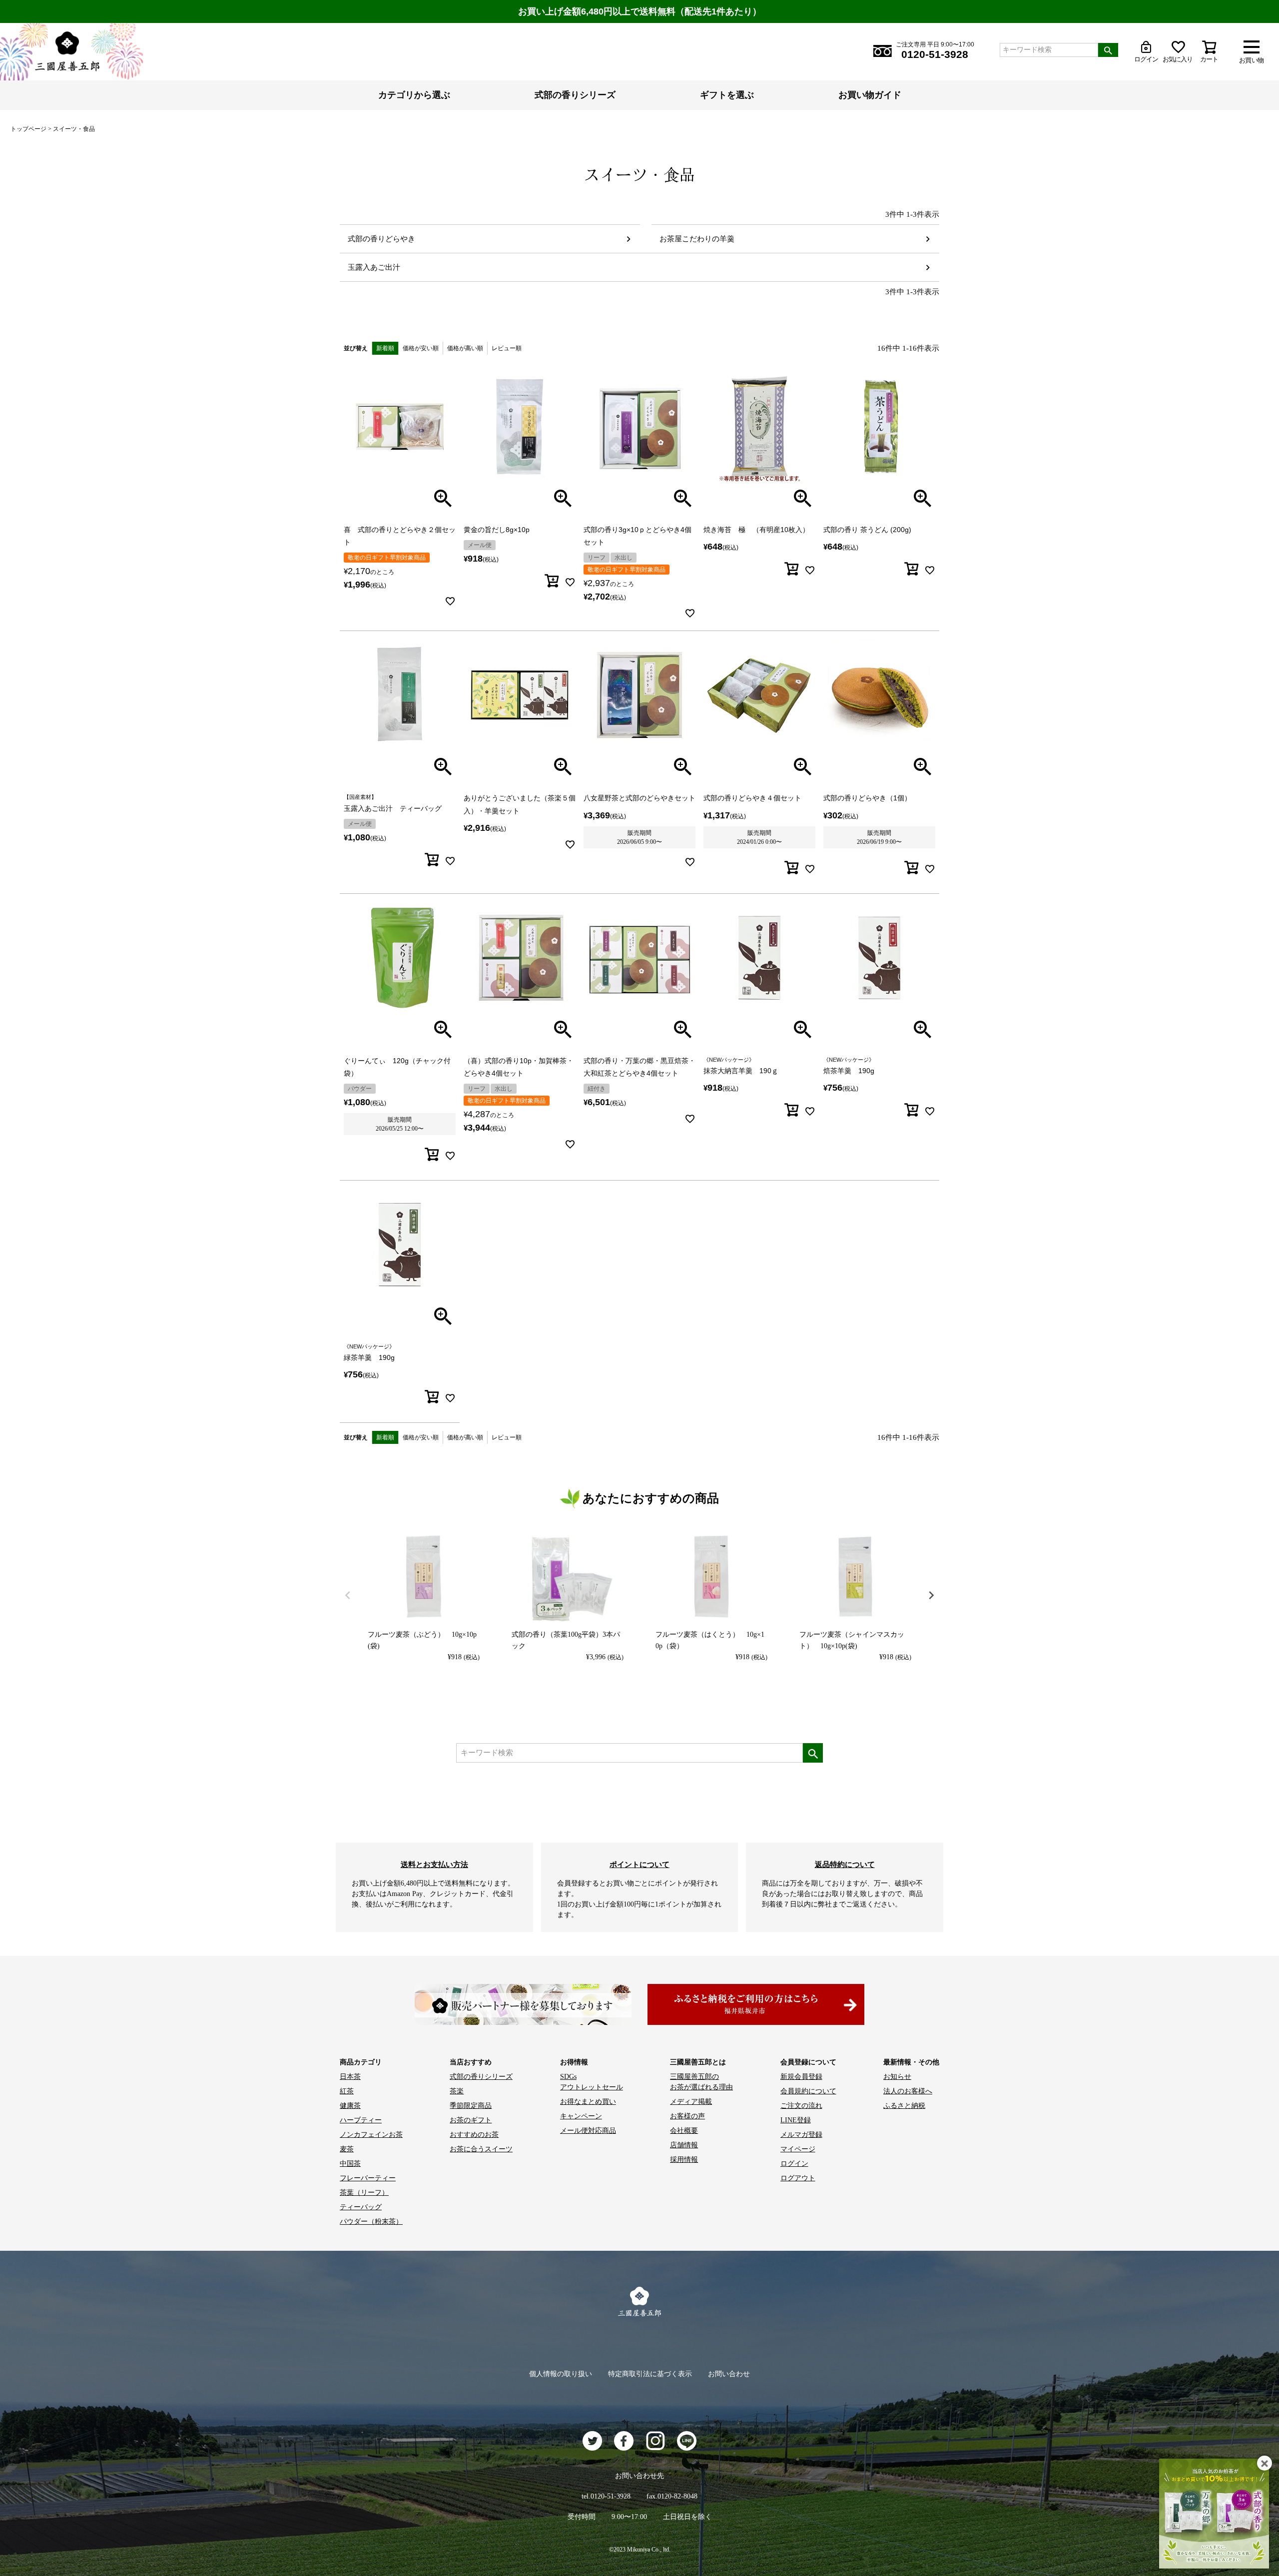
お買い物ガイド (870, 95)
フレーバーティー (368, 2178)
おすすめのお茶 (474, 2135)
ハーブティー (361, 2120)
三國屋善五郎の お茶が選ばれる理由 (701, 2082)
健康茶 (350, 2106)
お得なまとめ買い (588, 2102)
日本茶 (350, 2077)
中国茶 (350, 2164)
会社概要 (684, 2131)
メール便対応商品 (588, 2131)
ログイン (794, 2164)
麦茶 (347, 2149)
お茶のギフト (471, 2120)
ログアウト (798, 2178)
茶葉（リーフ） (364, 2193)
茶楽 (457, 2091)
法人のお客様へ (908, 2091)
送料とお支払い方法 (434, 1864)
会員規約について (808, 2091)
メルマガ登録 (801, 2135)
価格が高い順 (465, 348)
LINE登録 (796, 2120)
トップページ (28, 129)
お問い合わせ (729, 2374)
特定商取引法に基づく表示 (650, 2374)
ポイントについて (639, 1864)
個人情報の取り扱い (561, 2374)
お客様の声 (687, 2116)
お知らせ (897, 2077)
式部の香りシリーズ (575, 95)
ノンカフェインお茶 (371, 2135)
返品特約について (845, 1864)
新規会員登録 (801, 2077)
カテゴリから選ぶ (414, 95)
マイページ (798, 2149)
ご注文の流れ (801, 2106)
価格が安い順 (421, 348)
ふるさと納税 (904, 2106)
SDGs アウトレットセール (592, 2082)
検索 (1108, 50)
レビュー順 (507, 348)
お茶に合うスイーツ (481, 2149)
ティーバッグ (361, 2207)
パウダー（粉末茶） (371, 2222)
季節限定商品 (471, 2106)
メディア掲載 (691, 2102)
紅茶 (347, 2091)
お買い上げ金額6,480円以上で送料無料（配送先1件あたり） (640, 11)
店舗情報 (684, 2145)
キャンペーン (581, 2116)
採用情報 (684, 2160)
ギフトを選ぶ (727, 95)
